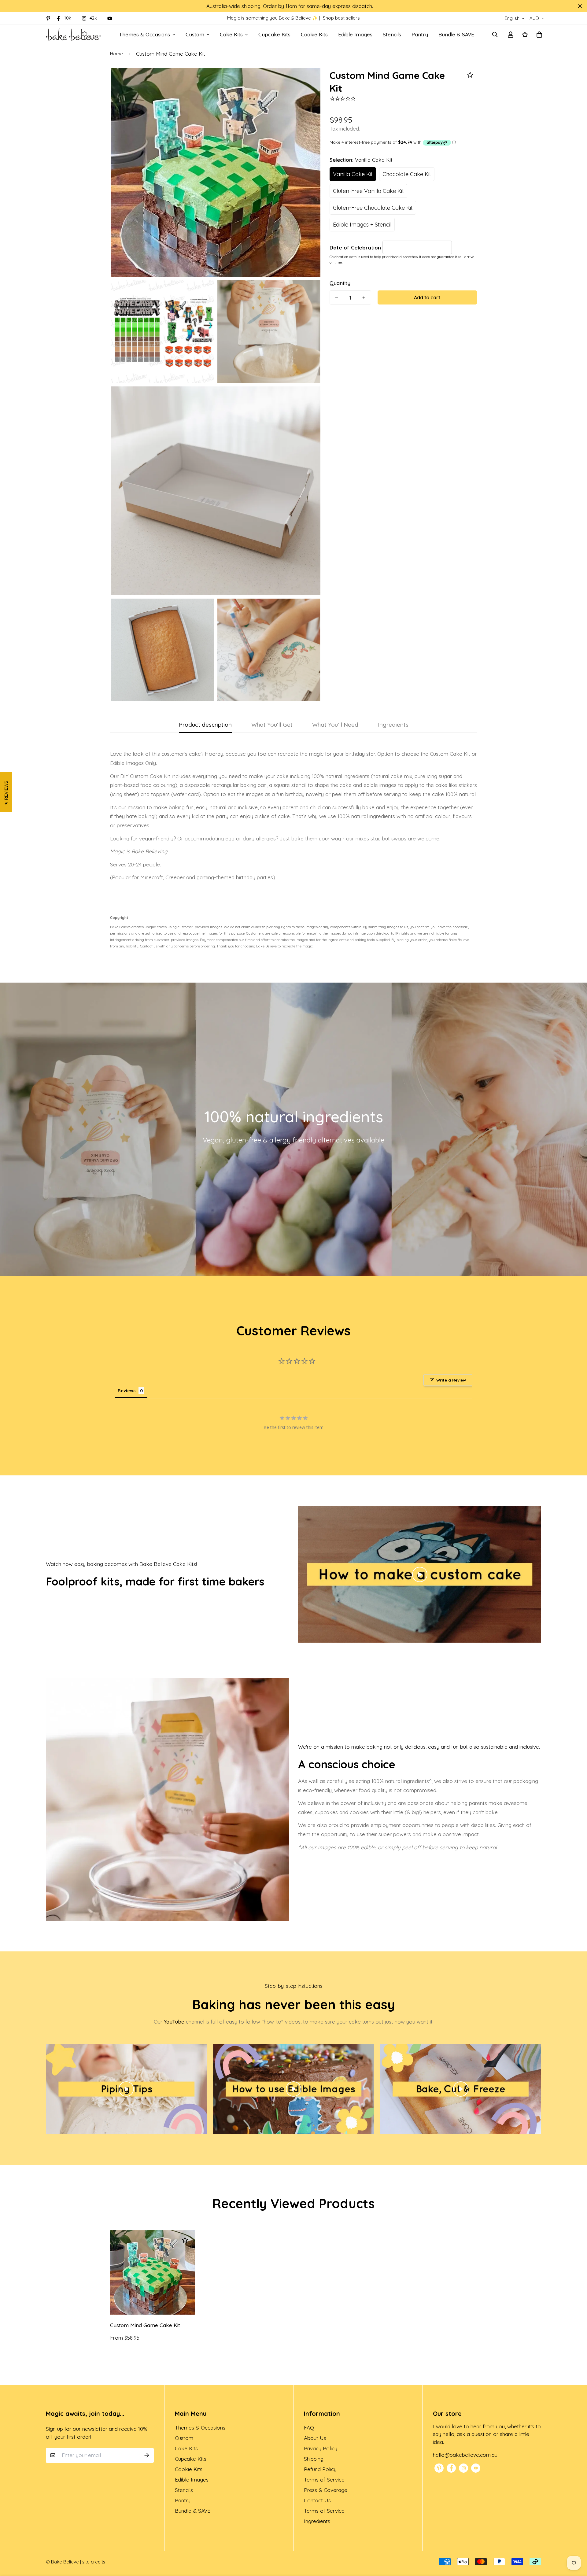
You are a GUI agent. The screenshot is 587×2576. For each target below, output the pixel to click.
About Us (315, 2438)
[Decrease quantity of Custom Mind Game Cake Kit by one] (337, 298)
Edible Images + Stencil (362, 225)
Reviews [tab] (127, 1391)
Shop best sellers (341, 18)
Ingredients (317, 2521)
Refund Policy (320, 2469)
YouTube (174, 2022)
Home (116, 54)
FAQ (309, 2428)
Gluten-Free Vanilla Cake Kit (368, 191)
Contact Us (317, 2500)
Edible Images (355, 34)
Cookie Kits (314, 34)
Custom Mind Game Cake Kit (145, 2325)
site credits (94, 2562)
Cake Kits (231, 34)
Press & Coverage (326, 2490)
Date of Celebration (356, 247)
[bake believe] (73, 34)
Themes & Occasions (144, 34)
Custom (195, 34)
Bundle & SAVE (456, 34)
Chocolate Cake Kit (407, 174)
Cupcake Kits (274, 34)
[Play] (420, 1574)
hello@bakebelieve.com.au (465, 2455)
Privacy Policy (321, 2448)
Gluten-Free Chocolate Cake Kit (373, 208)
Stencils (392, 34)
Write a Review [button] (451, 1380)
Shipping (314, 2459)
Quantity (340, 283)
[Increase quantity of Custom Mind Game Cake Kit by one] (364, 298)
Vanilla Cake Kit (353, 174)
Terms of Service (324, 2480)
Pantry (420, 34)
